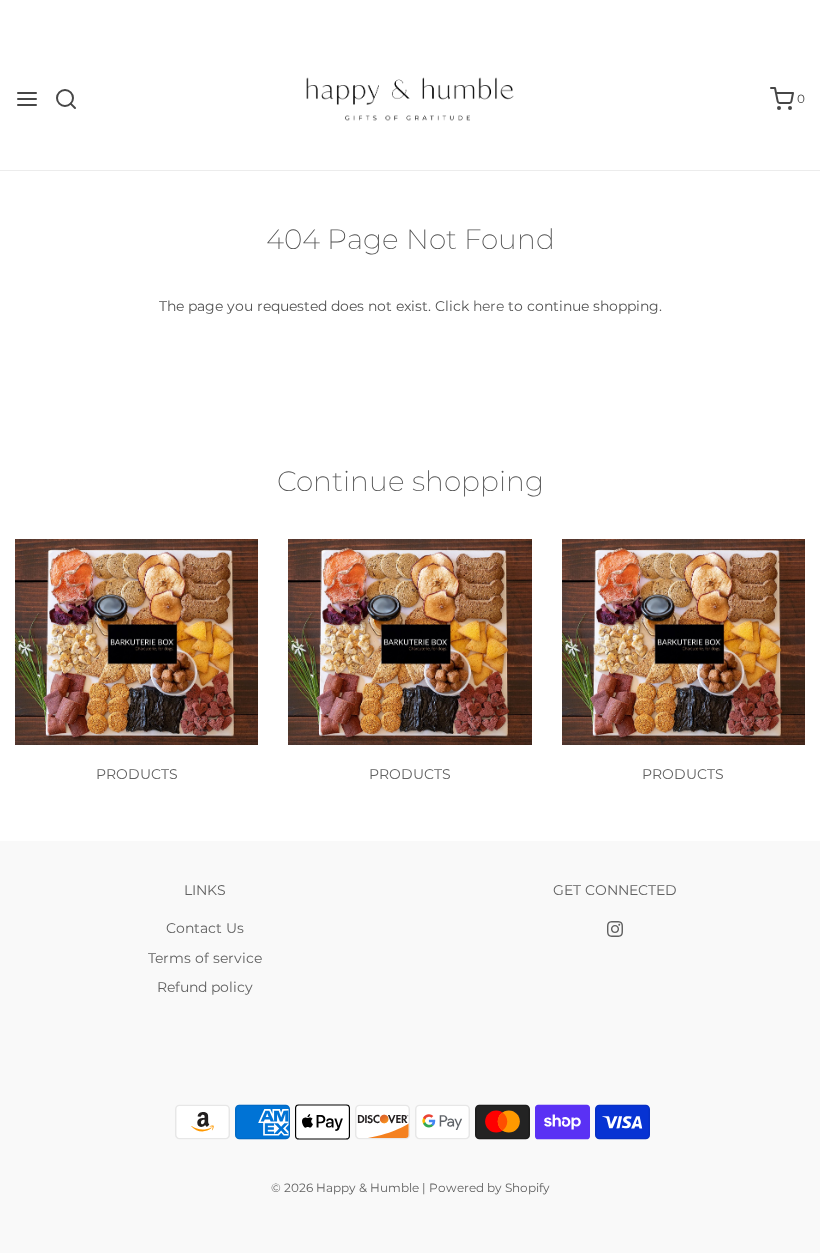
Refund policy (205, 987)
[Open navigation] (27, 99)
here (488, 306)
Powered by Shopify (489, 1187)
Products (137, 774)
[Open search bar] (73, 99)
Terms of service (205, 958)
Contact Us (205, 928)
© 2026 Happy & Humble (345, 1187)
